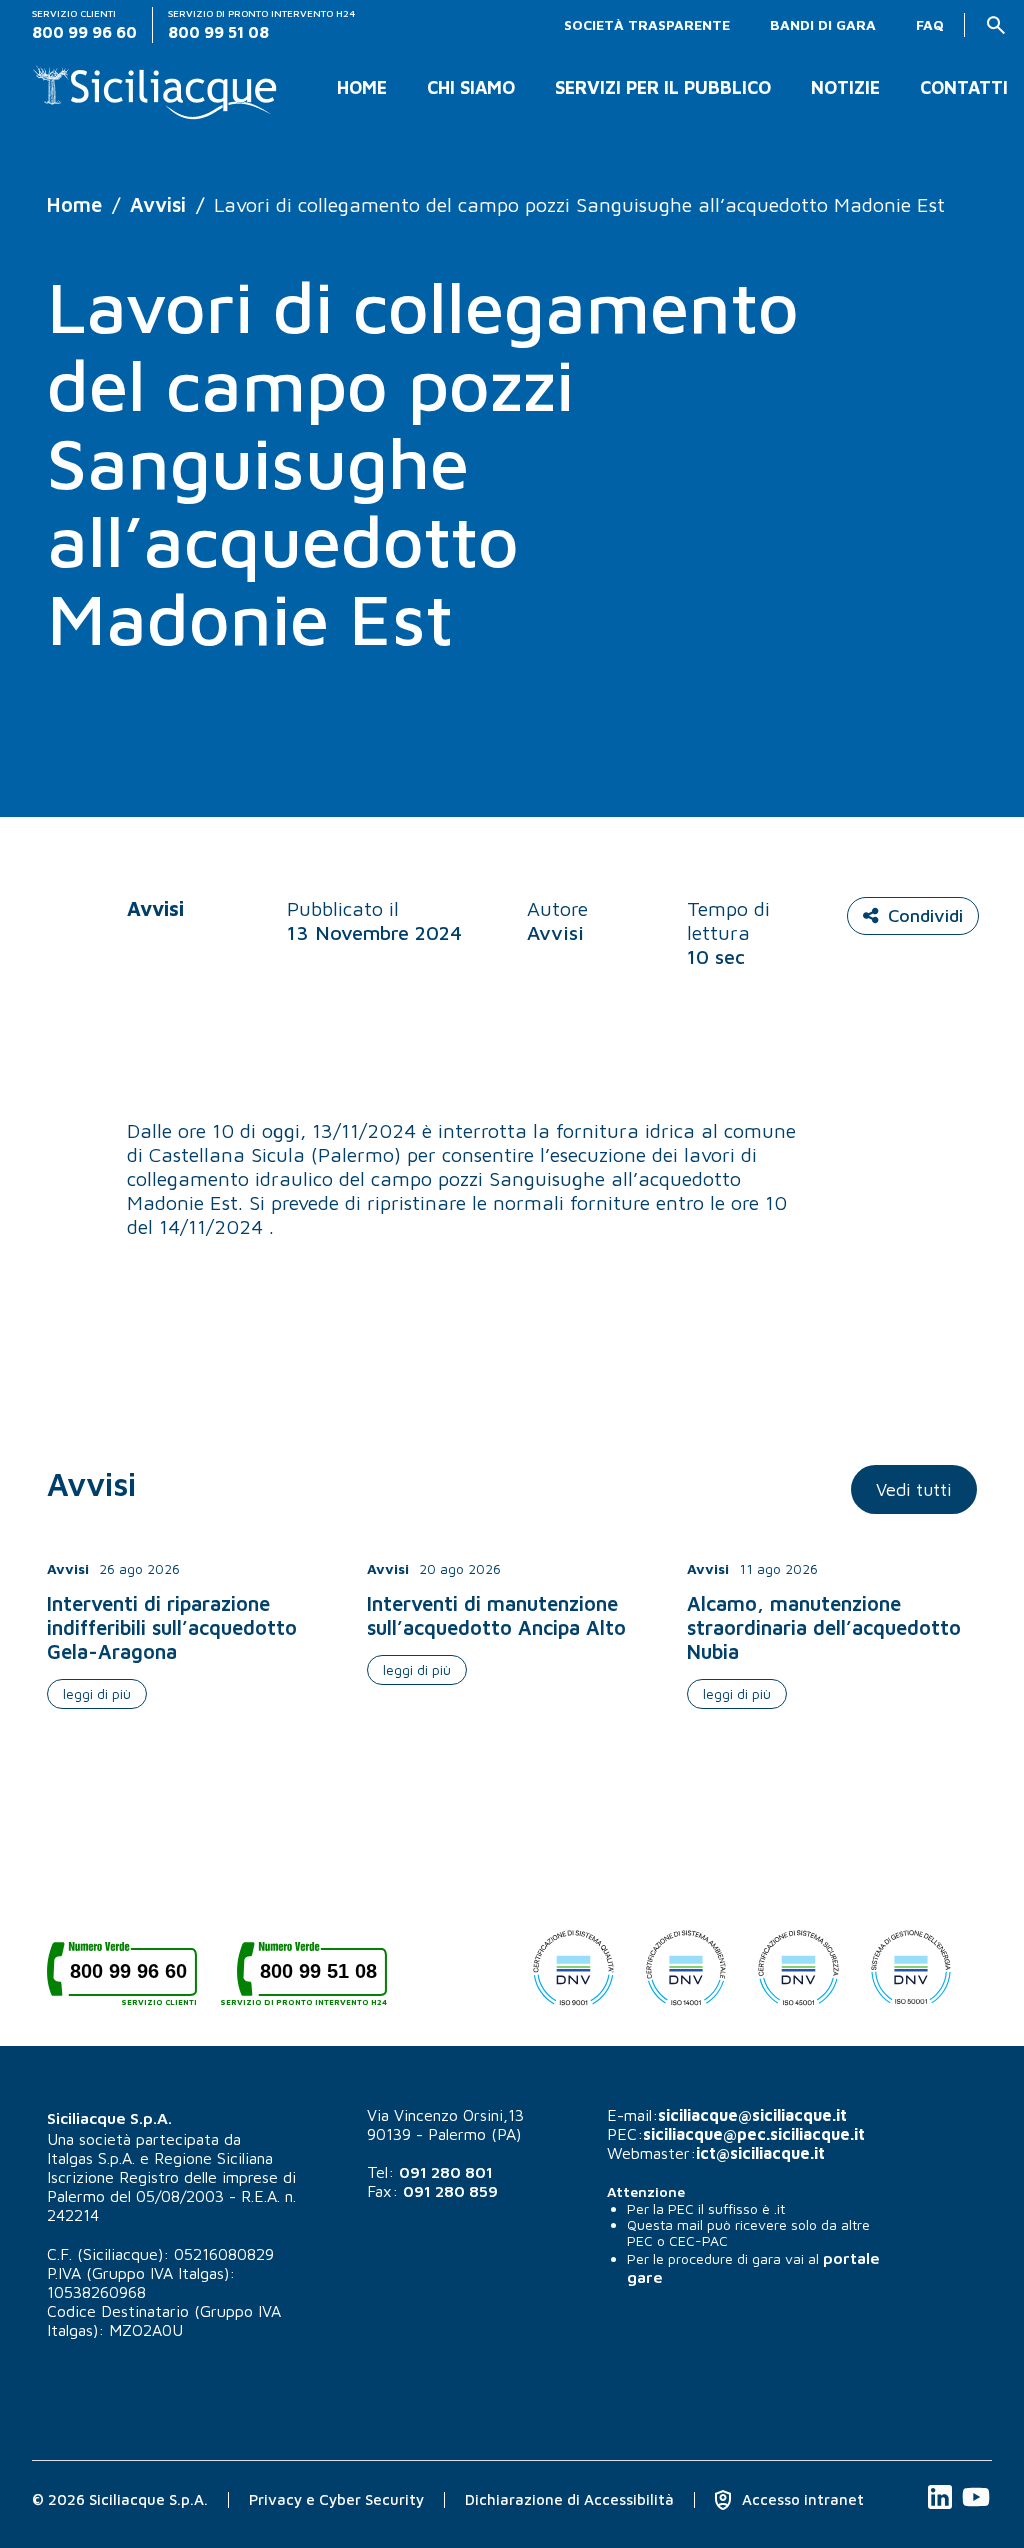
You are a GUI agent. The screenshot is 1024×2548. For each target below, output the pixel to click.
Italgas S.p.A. (91, 2158)
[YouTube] (976, 2507)
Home (362, 88)
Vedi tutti (914, 1489)
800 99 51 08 (312, 1978)
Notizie (845, 88)
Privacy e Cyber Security (336, 2499)
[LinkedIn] (942, 2507)
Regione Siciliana (213, 2158)
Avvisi (158, 204)
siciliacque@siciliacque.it (752, 2115)
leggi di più (97, 1693)
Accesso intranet (801, 2499)
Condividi (925, 915)
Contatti (964, 88)
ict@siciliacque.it (760, 2153)
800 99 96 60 (133, 1978)
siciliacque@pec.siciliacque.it (754, 2134)
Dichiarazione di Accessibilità (569, 2499)
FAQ (930, 25)
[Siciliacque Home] (155, 84)
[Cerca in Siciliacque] (996, 25)
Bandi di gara (823, 25)
